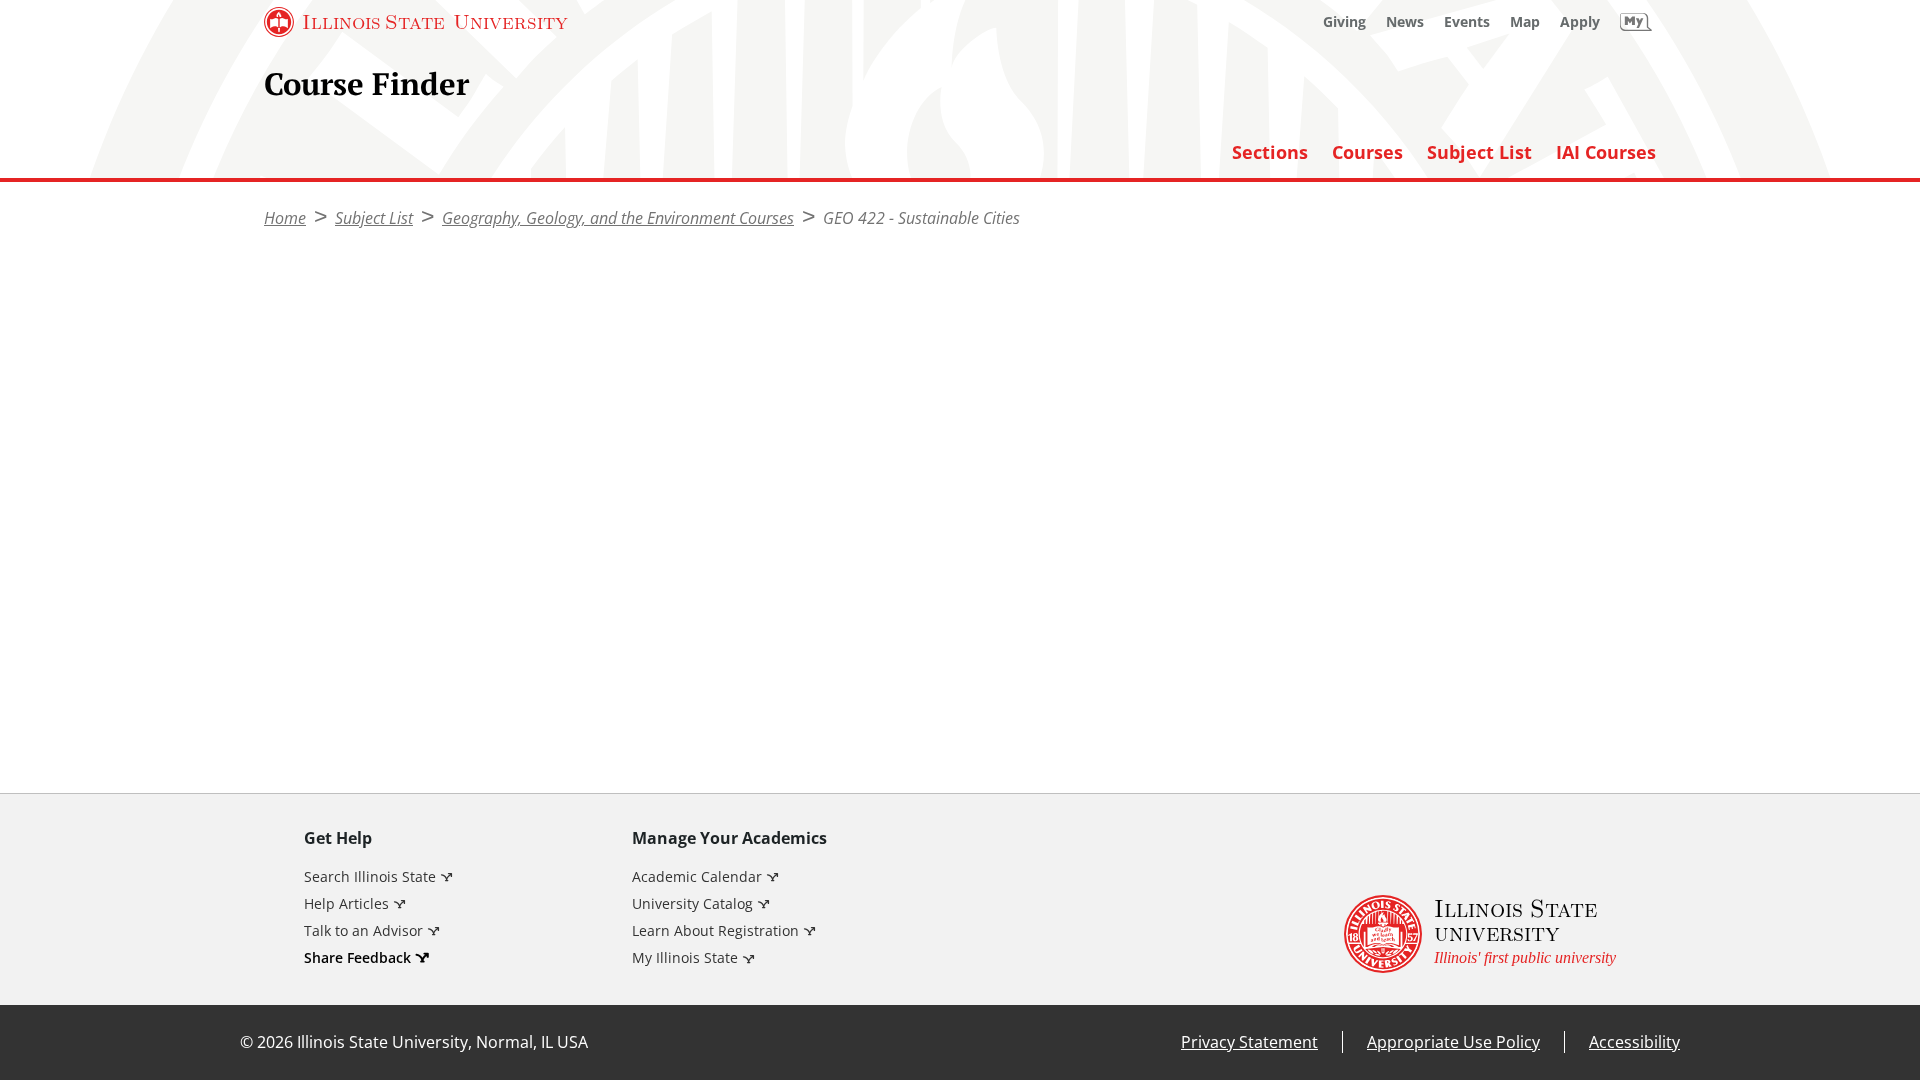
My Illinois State (685, 957)
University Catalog (692, 903)
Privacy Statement (1249, 1042)
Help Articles (346, 903)
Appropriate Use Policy (1453, 1042)
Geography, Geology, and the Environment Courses (618, 218)
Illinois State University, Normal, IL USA (442, 1042)
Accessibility (1634, 1042)
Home (285, 218)
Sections (1270, 152)
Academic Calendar (697, 876)
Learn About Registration (715, 930)
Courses (1367, 152)
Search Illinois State (370, 876)
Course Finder (366, 83)
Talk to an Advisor (363, 930)
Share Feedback (357, 957)
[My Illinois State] (1636, 22)
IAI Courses (1606, 152)
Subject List (1479, 152)
